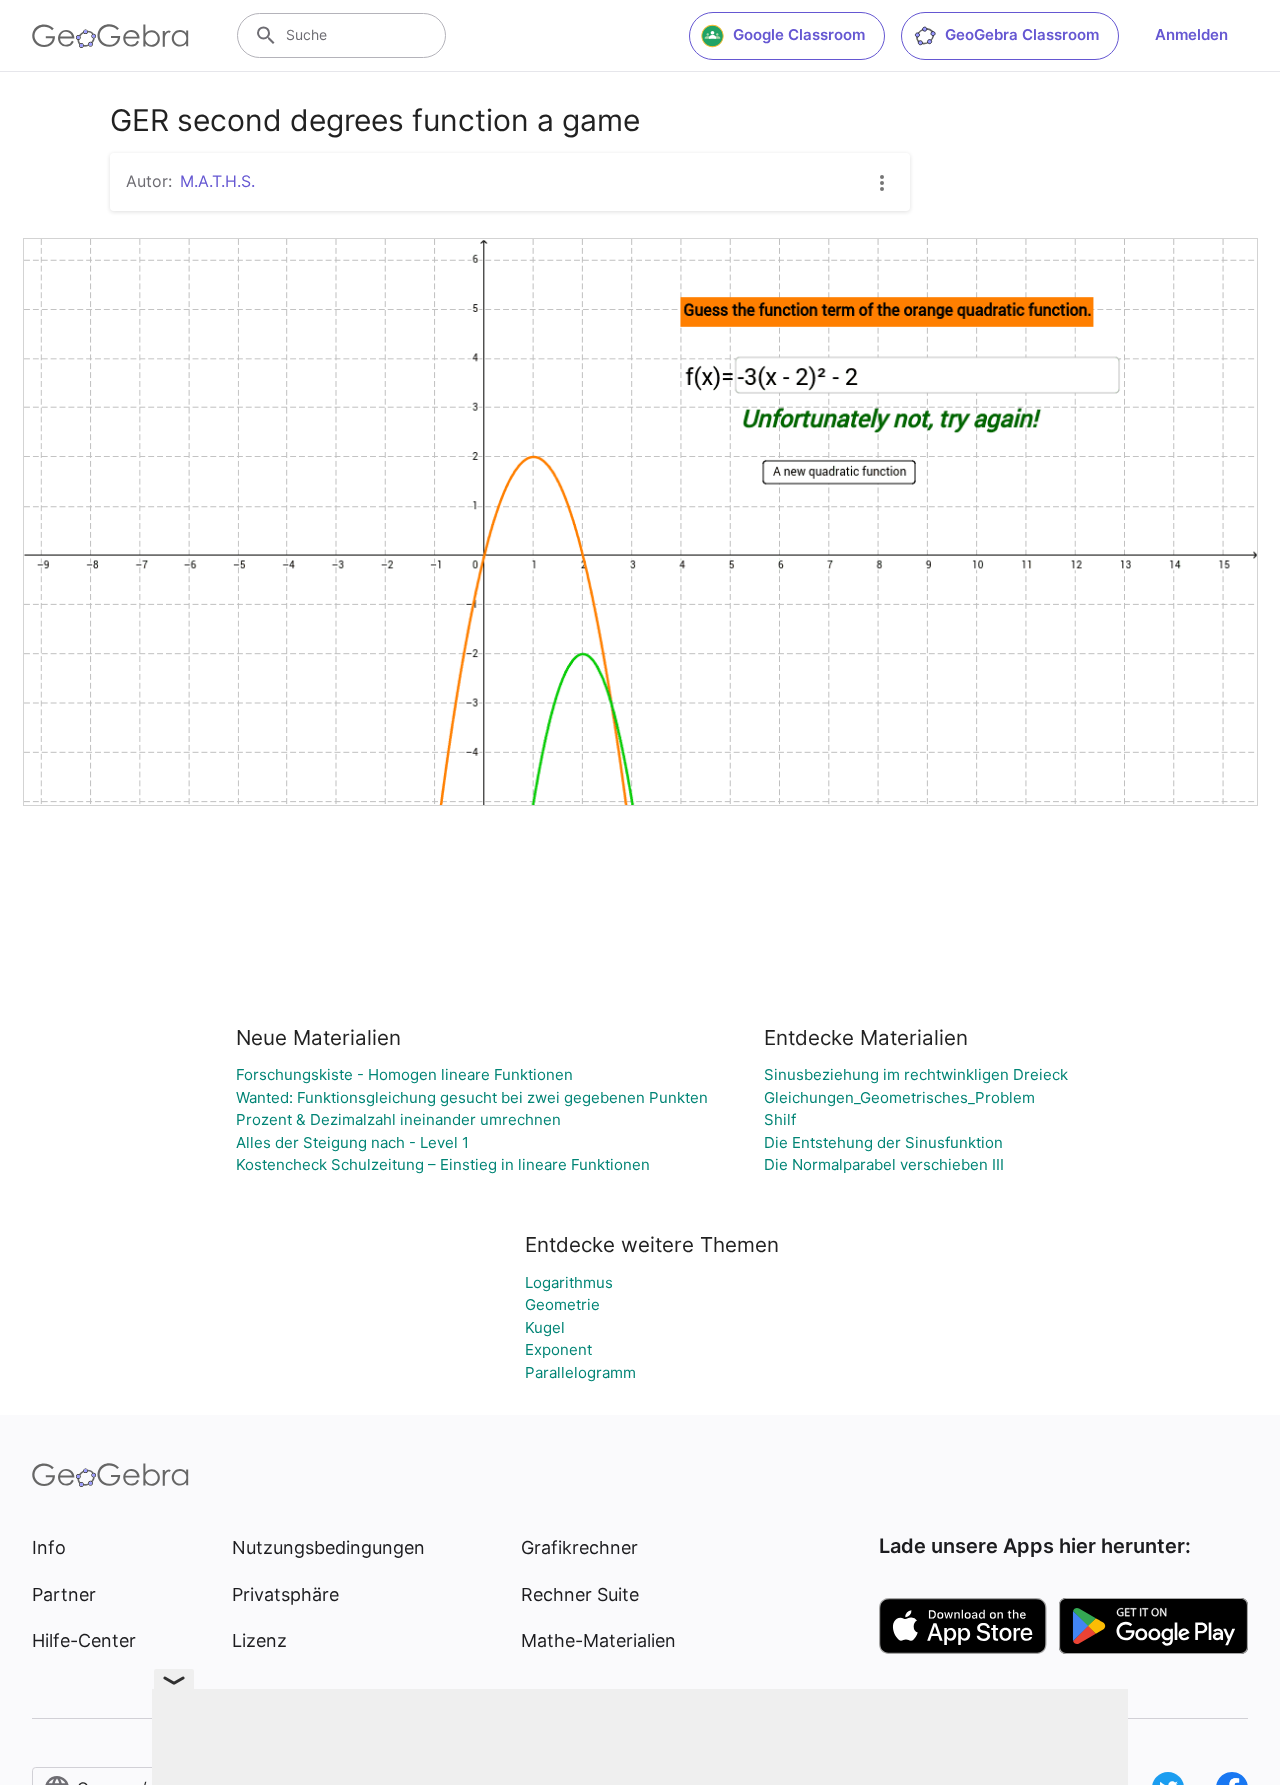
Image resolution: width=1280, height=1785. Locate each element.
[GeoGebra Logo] (110, 36)
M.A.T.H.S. (217, 181)
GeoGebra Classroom (1022, 34)
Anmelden (1191, 34)
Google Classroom (799, 34)
